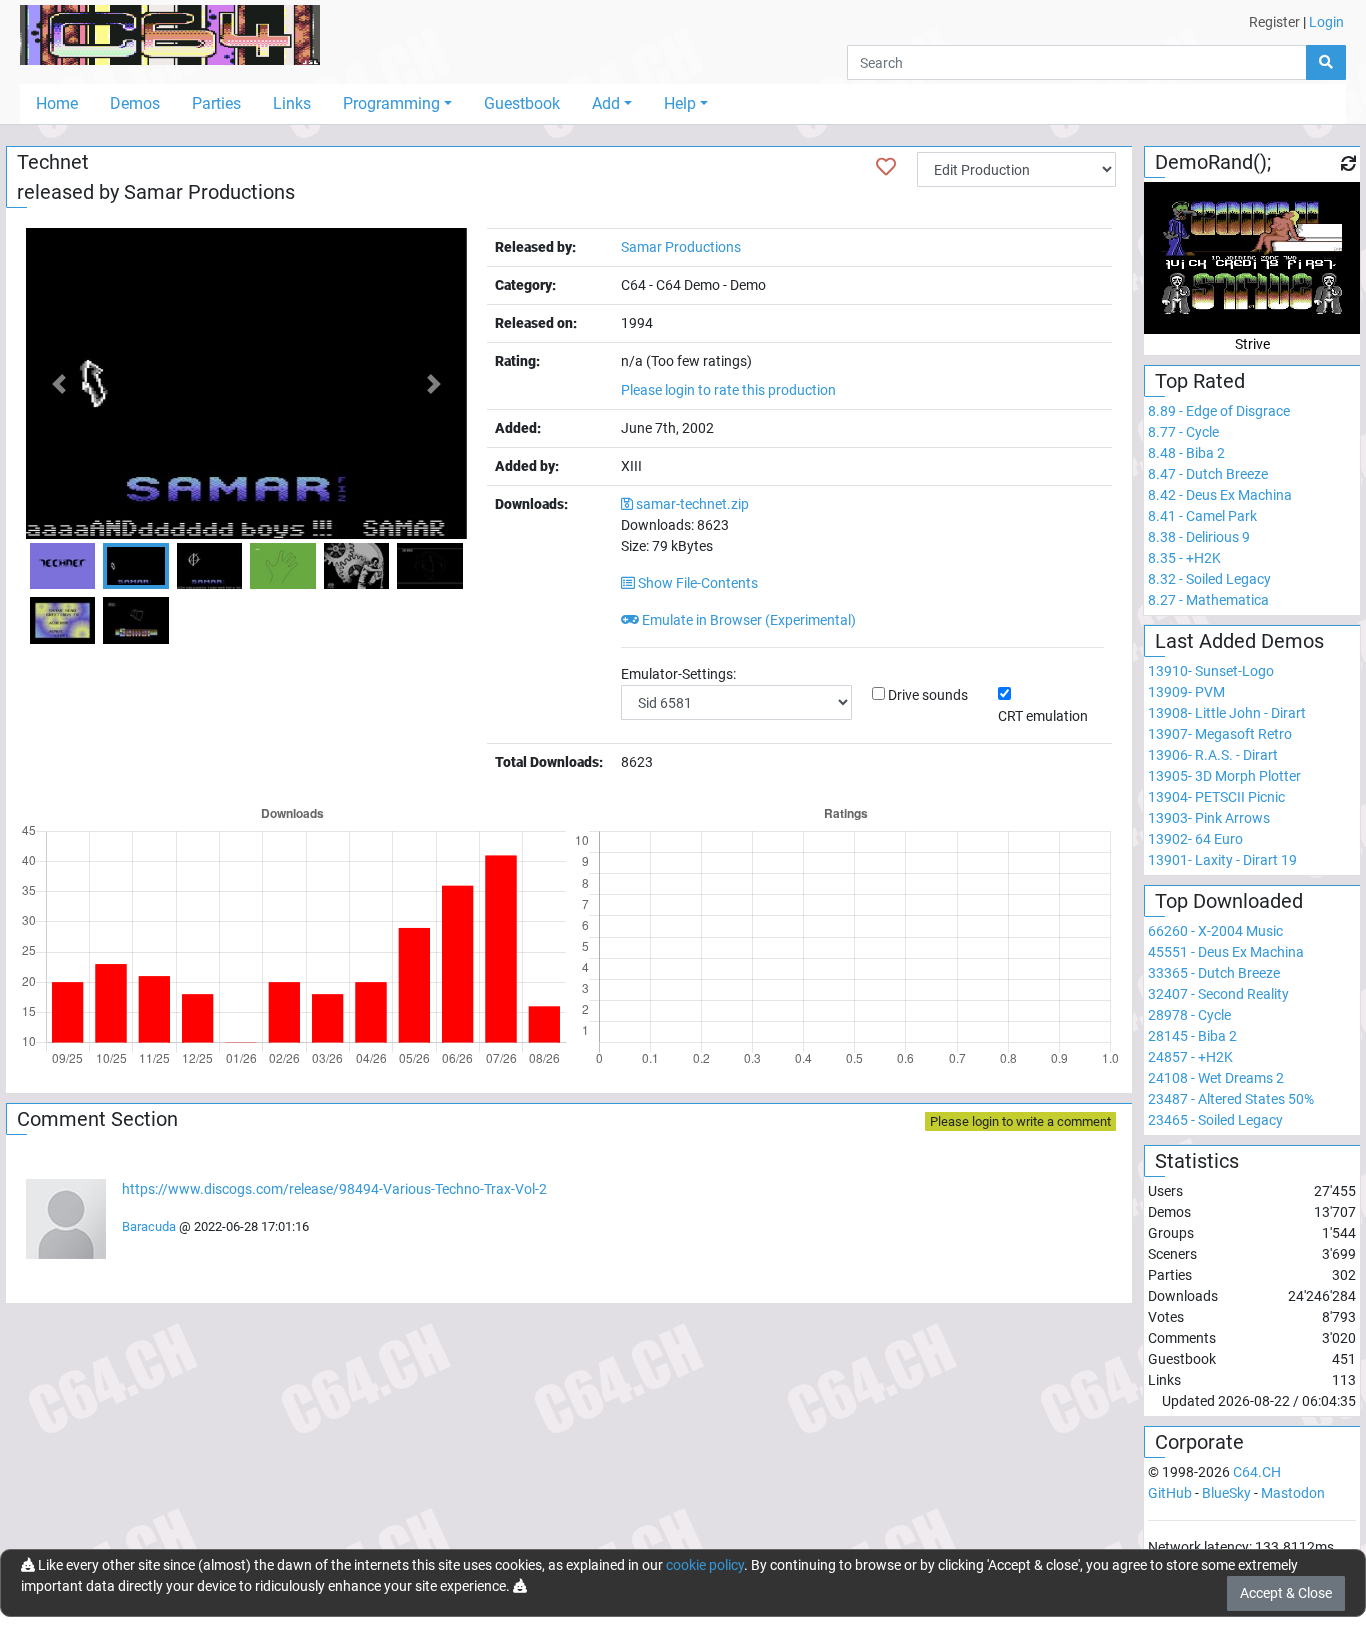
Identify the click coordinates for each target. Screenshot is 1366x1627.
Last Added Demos (1239, 641)
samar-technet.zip (692, 504)
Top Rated (1200, 381)
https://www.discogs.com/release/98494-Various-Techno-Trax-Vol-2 (334, 1189)
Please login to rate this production (728, 390)
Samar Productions (209, 192)
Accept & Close (1286, 1593)
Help (680, 103)
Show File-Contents (696, 583)
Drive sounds (928, 695)
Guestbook (522, 103)
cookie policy (705, 1565)
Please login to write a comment (1020, 1121)
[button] (59, 383)
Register (1274, 22)
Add (606, 103)
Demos (135, 103)
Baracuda (149, 1226)
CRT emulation (1043, 716)
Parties (216, 103)
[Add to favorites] (886, 167)
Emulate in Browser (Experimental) (747, 620)
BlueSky (1226, 1493)
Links (292, 103)
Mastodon (1293, 1493)
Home (57, 103)
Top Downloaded (1229, 901)
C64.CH (1257, 1472)
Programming (391, 103)
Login (1326, 22)
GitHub (1170, 1493)
